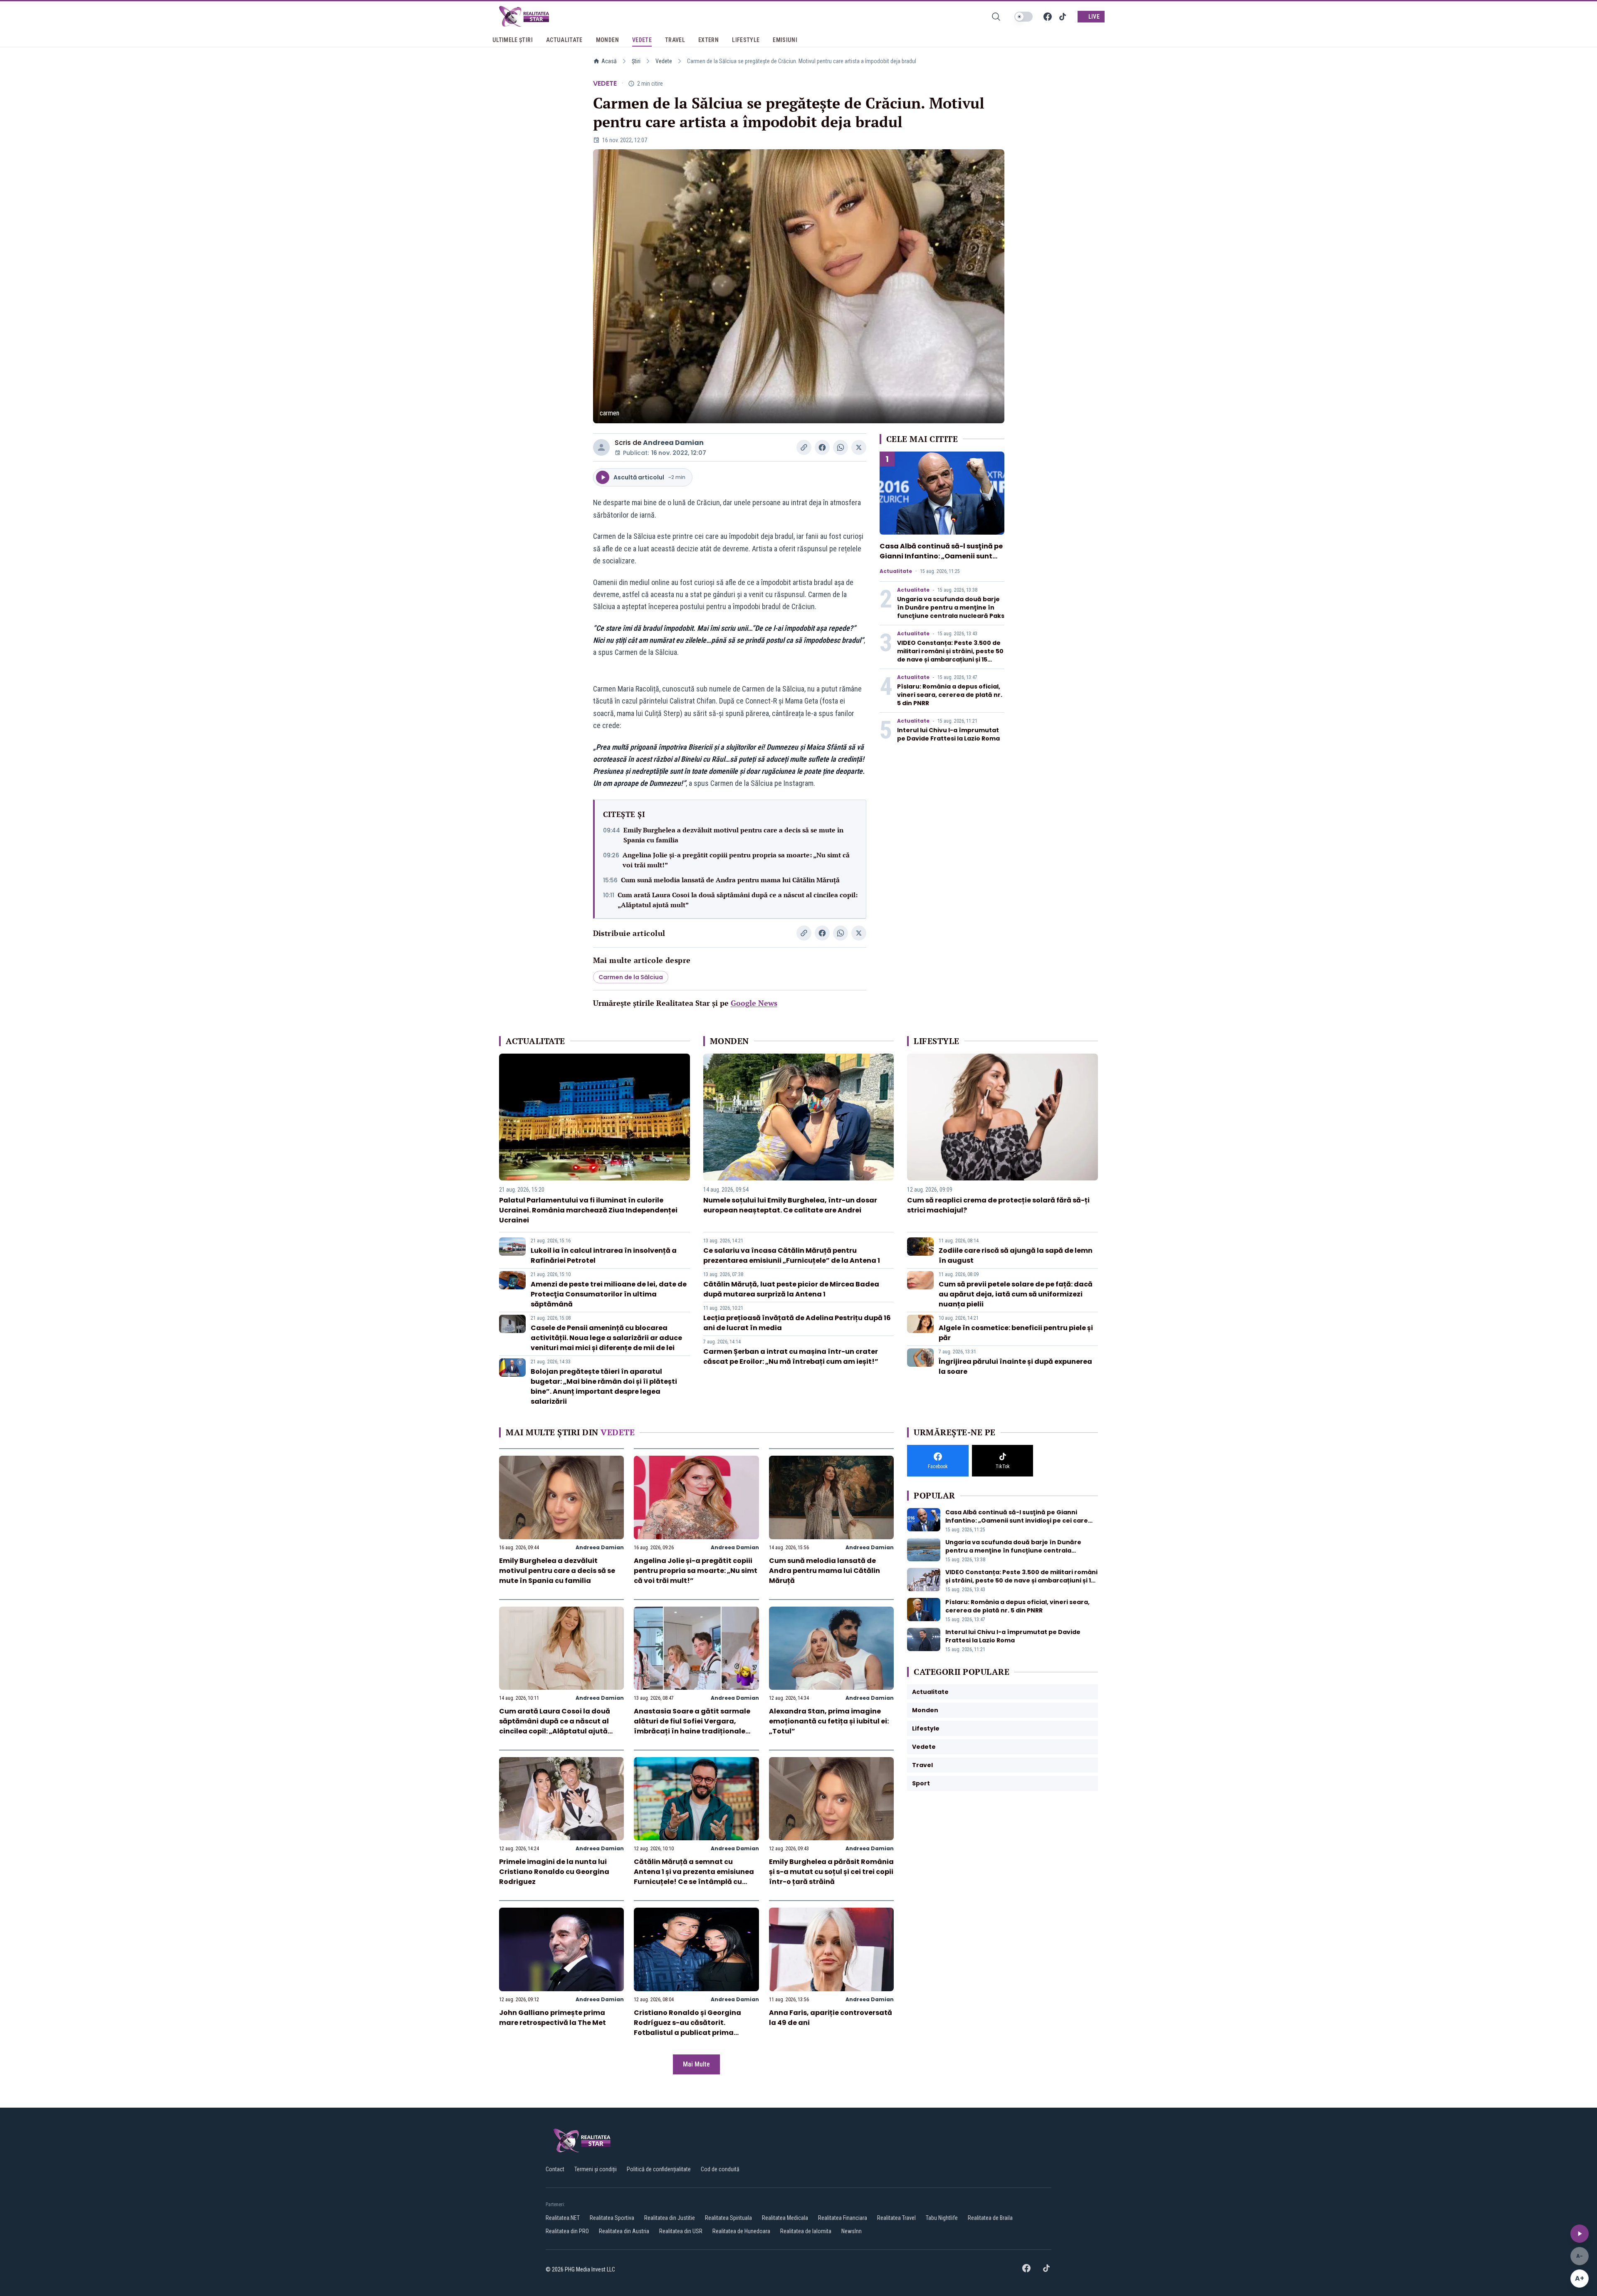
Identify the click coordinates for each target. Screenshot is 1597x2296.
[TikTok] (1063, 17)
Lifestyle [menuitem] (746, 40)
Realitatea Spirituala (728, 2218)
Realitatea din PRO (567, 2231)
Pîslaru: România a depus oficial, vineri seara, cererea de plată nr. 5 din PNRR (950, 695)
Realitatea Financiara (843, 2218)
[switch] (1023, 17)
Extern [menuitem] (708, 40)
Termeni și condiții (596, 2169)
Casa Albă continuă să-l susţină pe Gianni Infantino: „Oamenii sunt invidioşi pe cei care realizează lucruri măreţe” (941, 561)
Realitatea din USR (681, 2231)
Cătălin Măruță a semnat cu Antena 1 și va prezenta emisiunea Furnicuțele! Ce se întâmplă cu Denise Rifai (694, 1877)
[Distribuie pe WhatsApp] (841, 447)
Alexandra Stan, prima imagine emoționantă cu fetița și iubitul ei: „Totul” (829, 1721)
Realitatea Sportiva (612, 2218)
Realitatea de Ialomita (806, 2231)
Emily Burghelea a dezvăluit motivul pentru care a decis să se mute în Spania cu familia (733, 835)
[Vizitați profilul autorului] (601, 447)
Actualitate (896, 571)
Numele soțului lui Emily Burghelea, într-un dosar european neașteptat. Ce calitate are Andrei (790, 1205)
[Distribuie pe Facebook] (822, 447)
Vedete (664, 61)
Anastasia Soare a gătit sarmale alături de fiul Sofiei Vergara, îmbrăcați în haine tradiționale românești (692, 1726)
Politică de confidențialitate (659, 2169)
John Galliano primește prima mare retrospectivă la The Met (553, 2018)
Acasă (609, 61)
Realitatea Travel (896, 2218)
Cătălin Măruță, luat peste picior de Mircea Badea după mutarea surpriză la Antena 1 (791, 1289)
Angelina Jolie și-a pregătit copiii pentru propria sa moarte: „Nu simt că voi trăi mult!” (736, 860)
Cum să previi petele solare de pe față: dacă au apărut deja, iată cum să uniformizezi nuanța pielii (1016, 1294)
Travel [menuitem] (675, 40)
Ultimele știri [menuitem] (513, 40)
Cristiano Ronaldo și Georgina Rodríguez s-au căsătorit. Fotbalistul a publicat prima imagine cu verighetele (687, 2028)
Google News (754, 1003)
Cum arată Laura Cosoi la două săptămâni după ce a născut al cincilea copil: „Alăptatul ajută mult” (738, 900)
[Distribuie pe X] (859, 447)
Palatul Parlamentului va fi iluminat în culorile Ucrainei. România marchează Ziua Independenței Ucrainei (588, 1210)
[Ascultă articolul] (1580, 2234)
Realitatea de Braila (990, 2218)
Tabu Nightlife (942, 2218)
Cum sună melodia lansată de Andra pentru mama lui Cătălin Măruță (730, 880)
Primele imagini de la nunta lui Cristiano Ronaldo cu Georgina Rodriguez (554, 1872)
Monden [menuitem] (607, 40)
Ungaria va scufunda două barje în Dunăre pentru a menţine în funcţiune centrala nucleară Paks (951, 607)
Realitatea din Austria (624, 2231)
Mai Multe (696, 2064)
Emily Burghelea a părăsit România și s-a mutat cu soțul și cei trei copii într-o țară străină (831, 1872)
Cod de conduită (720, 2169)
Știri (636, 61)
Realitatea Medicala (785, 2218)
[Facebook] (1048, 17)
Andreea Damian (673, 443)
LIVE (1094, 17)
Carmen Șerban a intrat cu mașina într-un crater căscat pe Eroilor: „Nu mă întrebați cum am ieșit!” (791, 1357)
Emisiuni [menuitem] (785, 40)
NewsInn (852, 2231)
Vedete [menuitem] (642, 40)
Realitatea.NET (563, 2218)
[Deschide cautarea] (996, 17)
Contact (555, 2169)
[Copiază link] (804, 447)
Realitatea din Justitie (670, 2218)
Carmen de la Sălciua (631, 977)
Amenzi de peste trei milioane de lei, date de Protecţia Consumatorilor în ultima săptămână (609, 1294)
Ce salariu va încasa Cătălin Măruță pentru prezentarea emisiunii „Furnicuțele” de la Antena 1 (792, 1255)
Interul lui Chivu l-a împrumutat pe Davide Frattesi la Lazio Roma (948, 734)
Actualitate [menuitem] (564, 40)
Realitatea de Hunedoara (741, 2231)
